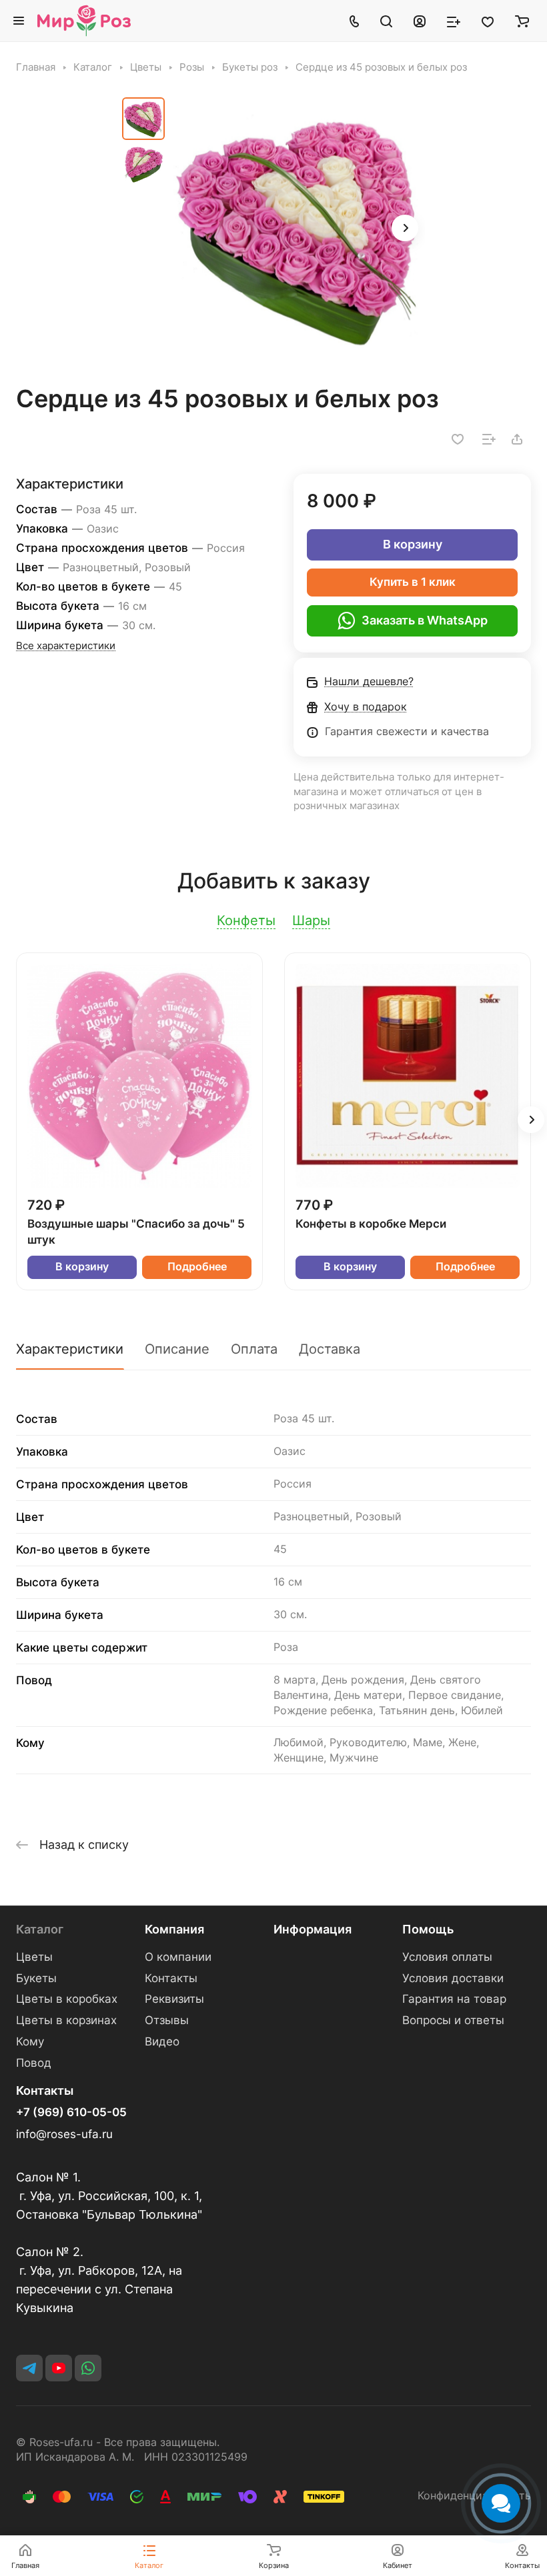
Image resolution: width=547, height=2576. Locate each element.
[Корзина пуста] (522, 21)
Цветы (34, 1957)
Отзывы (167, 2020)
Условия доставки (453, 1978)
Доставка (330, 1349)
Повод (34, 2063)
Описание (177, 1349)
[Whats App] (88, 2368)
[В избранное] (458, 439)
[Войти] (420, 21)
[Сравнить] (489, 439)
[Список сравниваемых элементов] (454, 21)
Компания (174, 1929)
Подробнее (197, 1267)
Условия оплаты (447, 1957)
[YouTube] (59, 2368)
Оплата (254, 1349)
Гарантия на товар (454, 1999)
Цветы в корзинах (66, 2020)
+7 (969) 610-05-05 (71, 2112)
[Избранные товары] (488, 21)
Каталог (40, 1929)
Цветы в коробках (67, 1999)
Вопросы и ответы (453, 2020)
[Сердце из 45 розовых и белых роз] (299, 229)
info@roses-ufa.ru (64, 2134)
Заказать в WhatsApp (425, 620)
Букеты (36, 1978)
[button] (405, 228)
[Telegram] (29, 2368)
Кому (30, 2041)
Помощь (428, 1929)
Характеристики (70, 1349)
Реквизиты (174, 1999)
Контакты (171, 1978)
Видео (162, 2041)
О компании (178, 1957)
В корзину (413, 544)
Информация (313, 1929)
